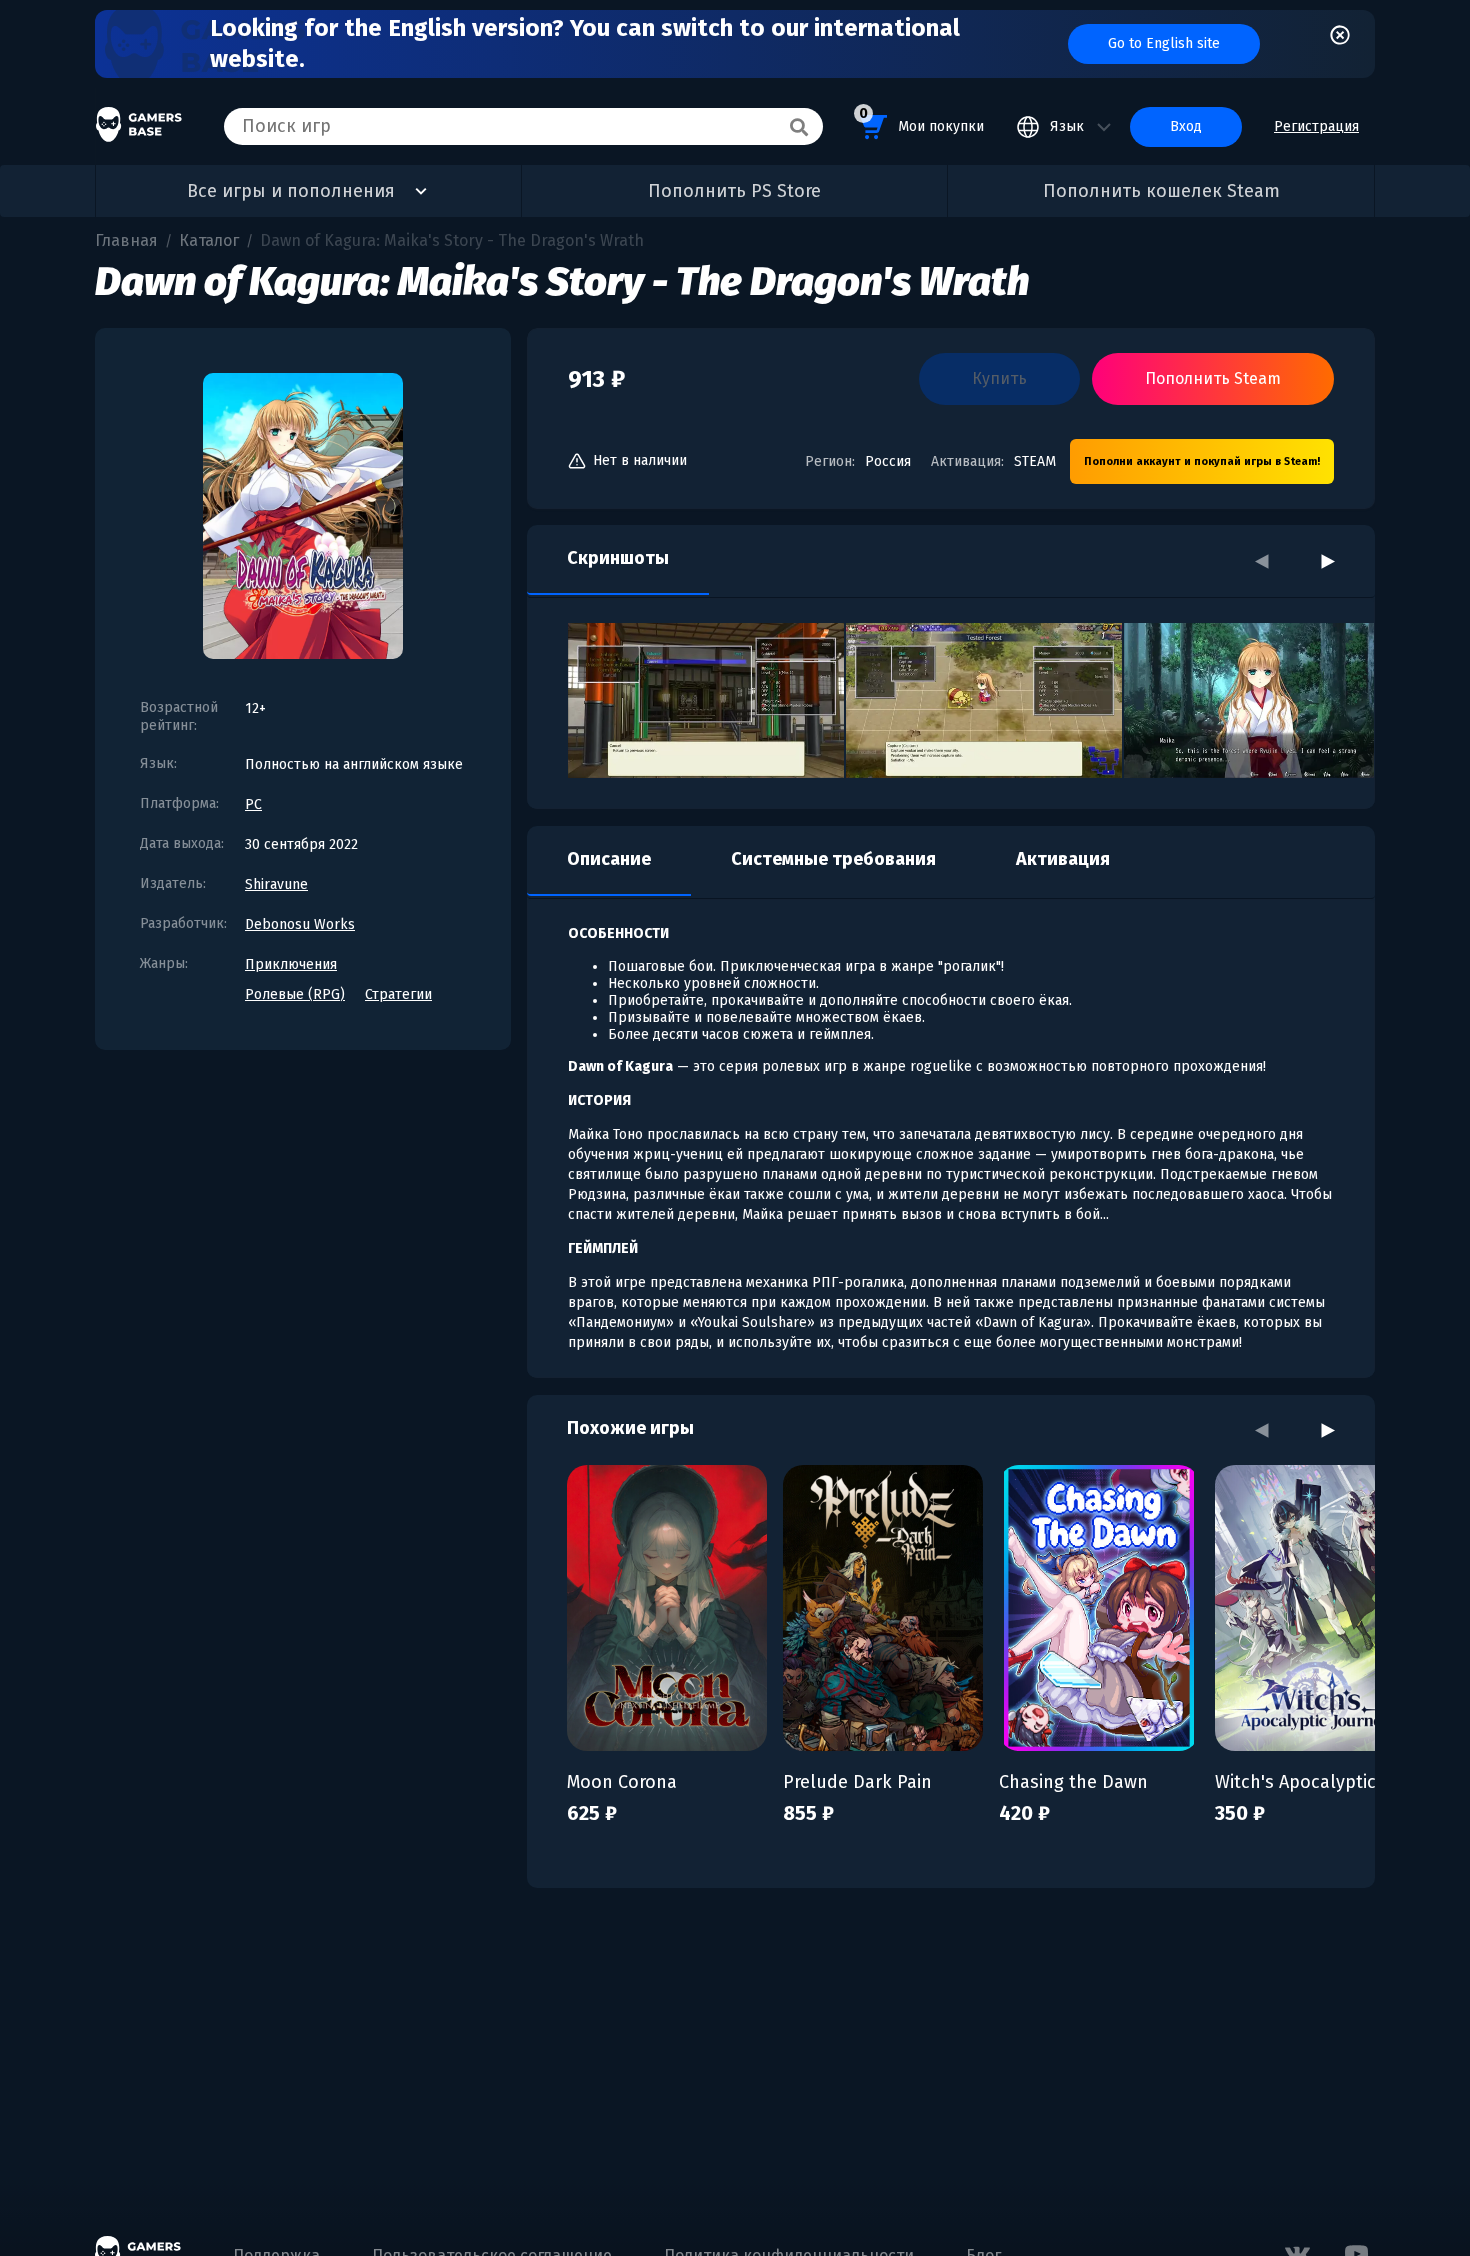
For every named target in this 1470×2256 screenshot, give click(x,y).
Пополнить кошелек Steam (1161, 191)
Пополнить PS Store (734, 191)
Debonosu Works (300, 924)
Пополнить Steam (1213, 378)
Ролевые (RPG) (295, 994)
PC (253, 804)
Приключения (291, 964)
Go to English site (1164, 43)
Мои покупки (921, 120)
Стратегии (398, 994)
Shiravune (276, 884)
